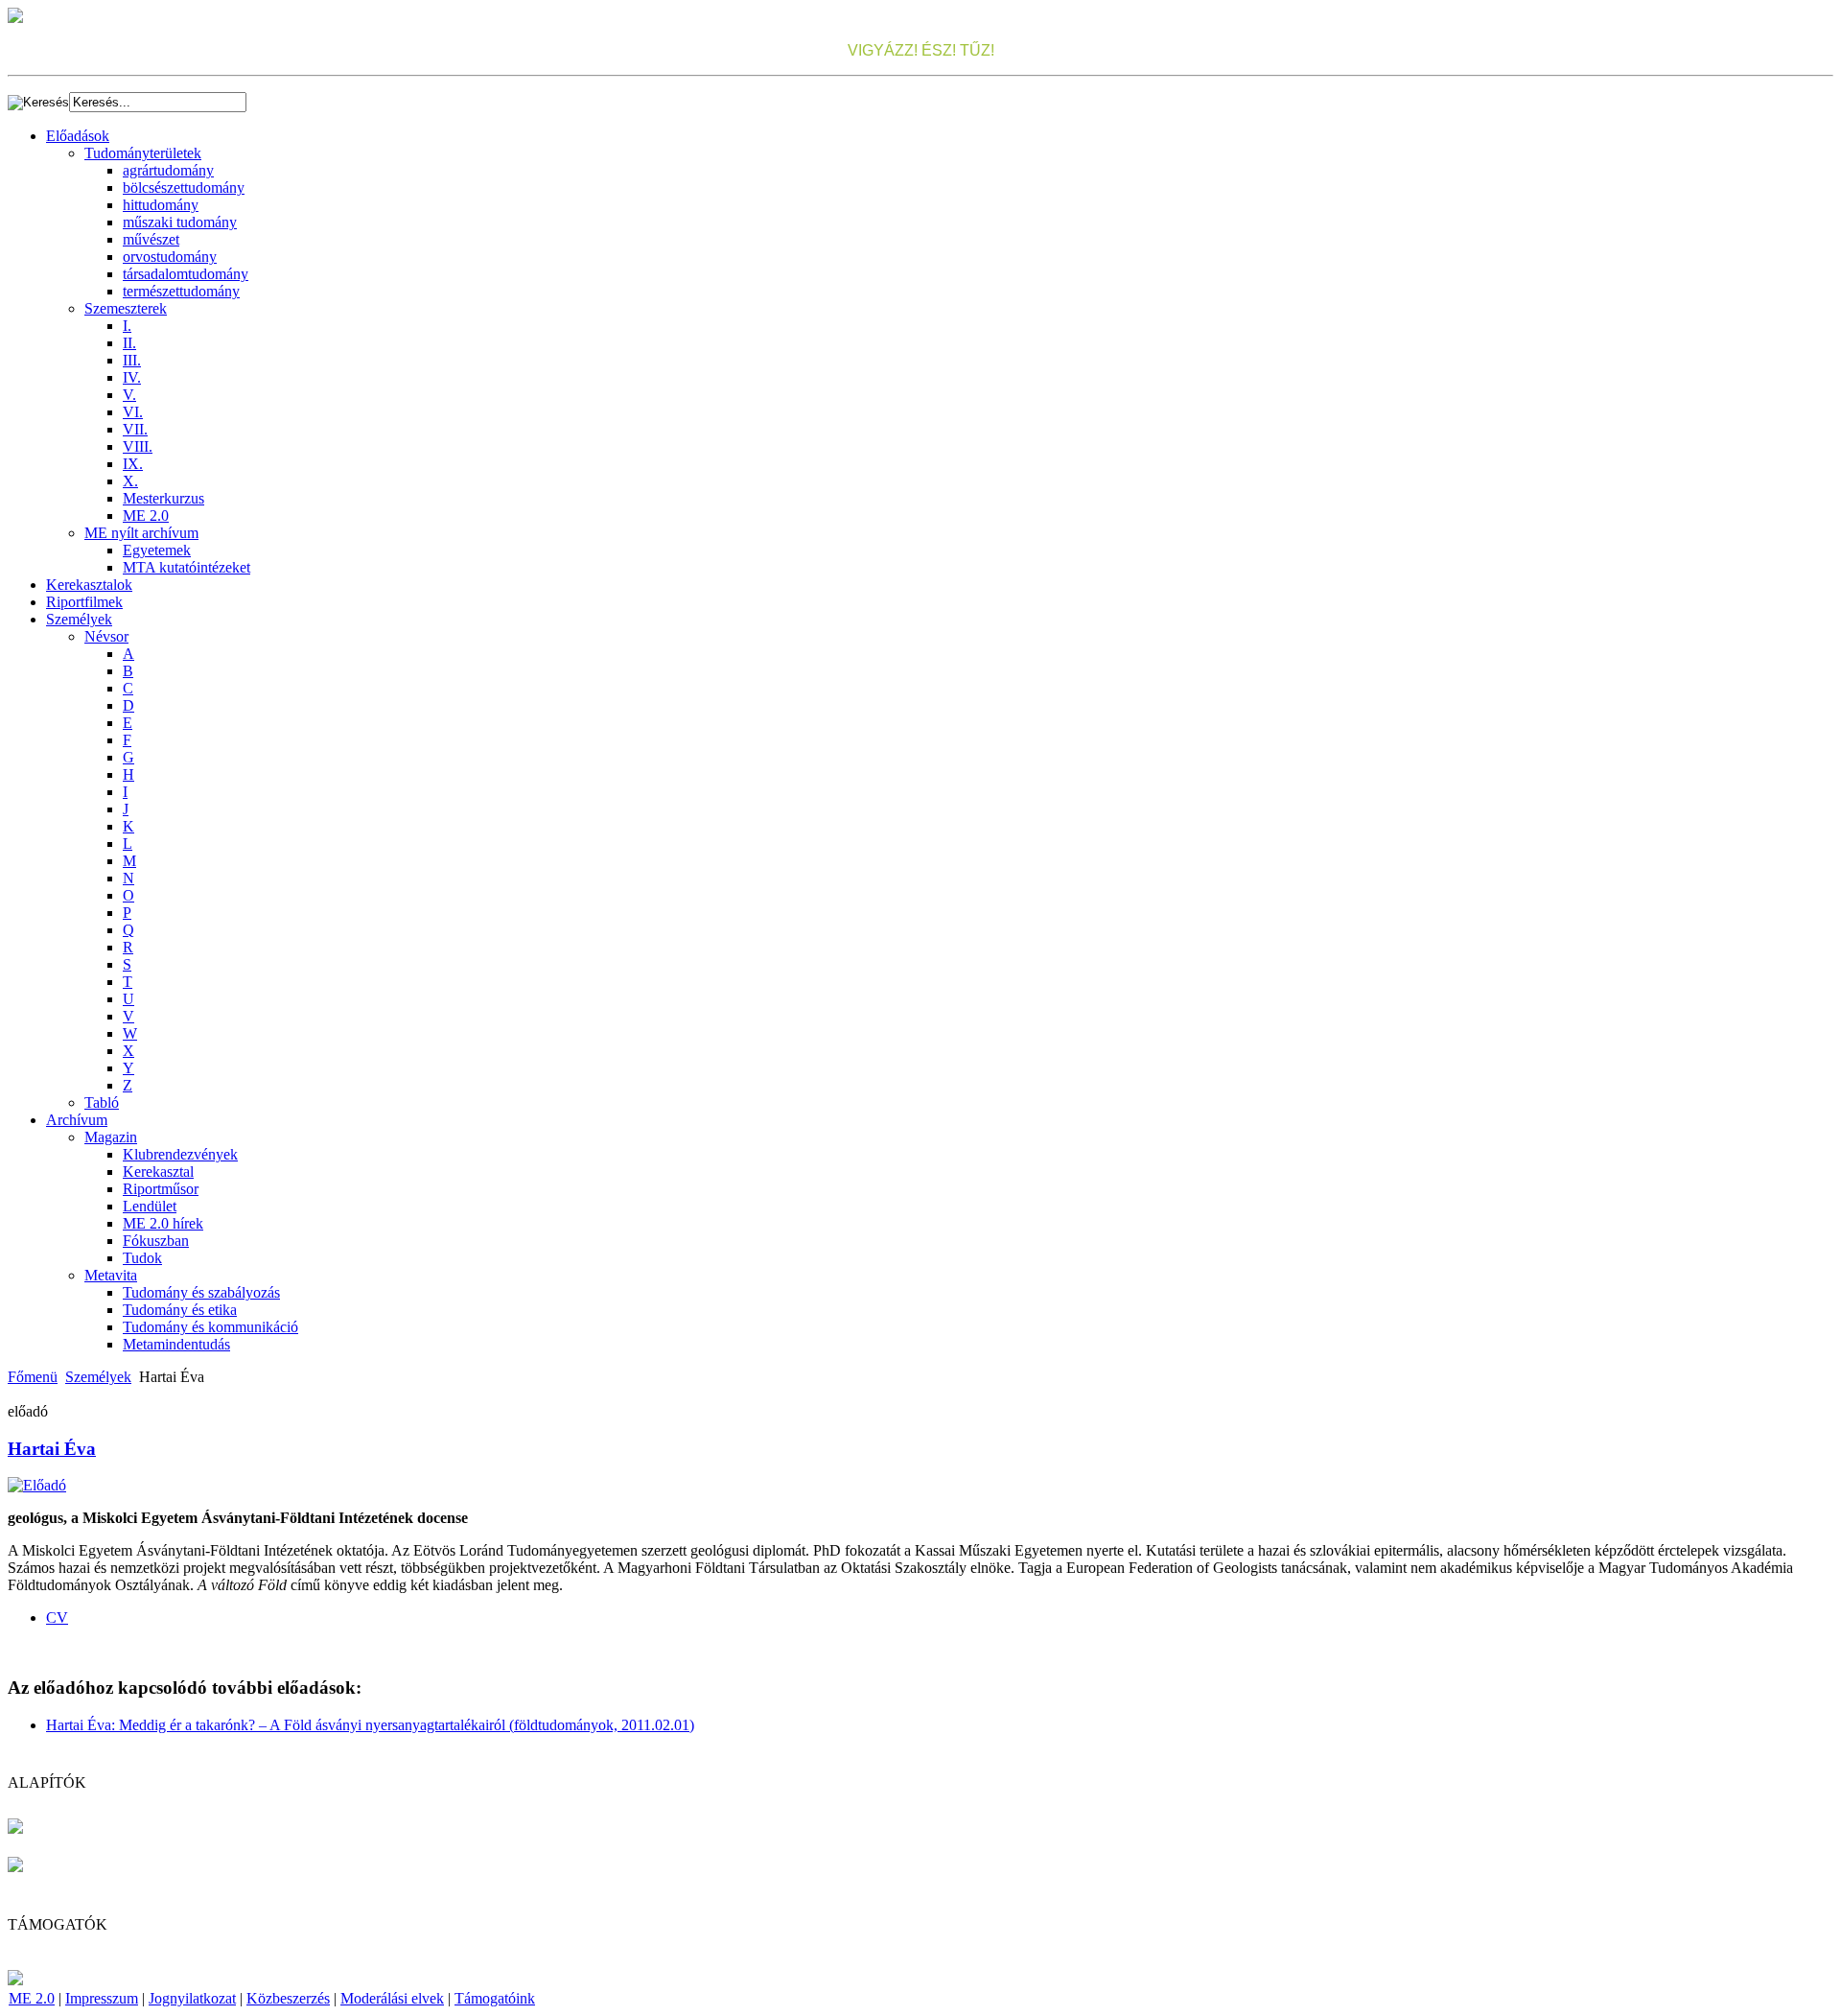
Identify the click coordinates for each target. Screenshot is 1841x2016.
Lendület (150, 1206)
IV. (132, 377)
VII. (135, 429)
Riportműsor (161, 1189)
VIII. (138, 446)
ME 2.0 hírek (163, 1223)
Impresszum (102, 1998)
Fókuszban (156, 1241)
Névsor (106, 636)
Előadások (78, 136)
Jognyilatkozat (192, 1998)
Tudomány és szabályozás (201, 1292)
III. (132, 360)
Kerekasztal (158, 1172)
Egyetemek (157, 550)
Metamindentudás (176, 1344)
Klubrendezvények (180, 1154)
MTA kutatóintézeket (186, 567)
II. (129, 343)
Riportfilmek (84, 602)
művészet (151, 239)
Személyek (79, 619)
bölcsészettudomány (184, 188)
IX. (133, 464)
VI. (133, 412)
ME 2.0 (146, 516)
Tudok (142, 1258)
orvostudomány (170, 257)
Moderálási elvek (392, 1998)
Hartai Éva (52, 1449)
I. (127, 326)
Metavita (111, 1275)
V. (129, 395)
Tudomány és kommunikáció (210, 1327)
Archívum (77, 1120)
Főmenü (33, 1377)
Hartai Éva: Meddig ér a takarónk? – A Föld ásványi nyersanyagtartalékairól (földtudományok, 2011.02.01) (370, 1725)
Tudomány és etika (180, 1310)
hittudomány (161, 205)
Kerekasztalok (89, 585)
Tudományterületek (143, 153)
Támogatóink (495, 1998)
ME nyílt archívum (141, 533)
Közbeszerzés (288, 1998)
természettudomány (181, 291)
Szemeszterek (126, 308)
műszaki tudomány (180, 222)
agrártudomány (168, 170)
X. (130, 481)
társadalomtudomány (186, 274)
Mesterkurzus (163, 498)
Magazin (111, 1137)
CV (57, 1617)
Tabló (102, 1102)
